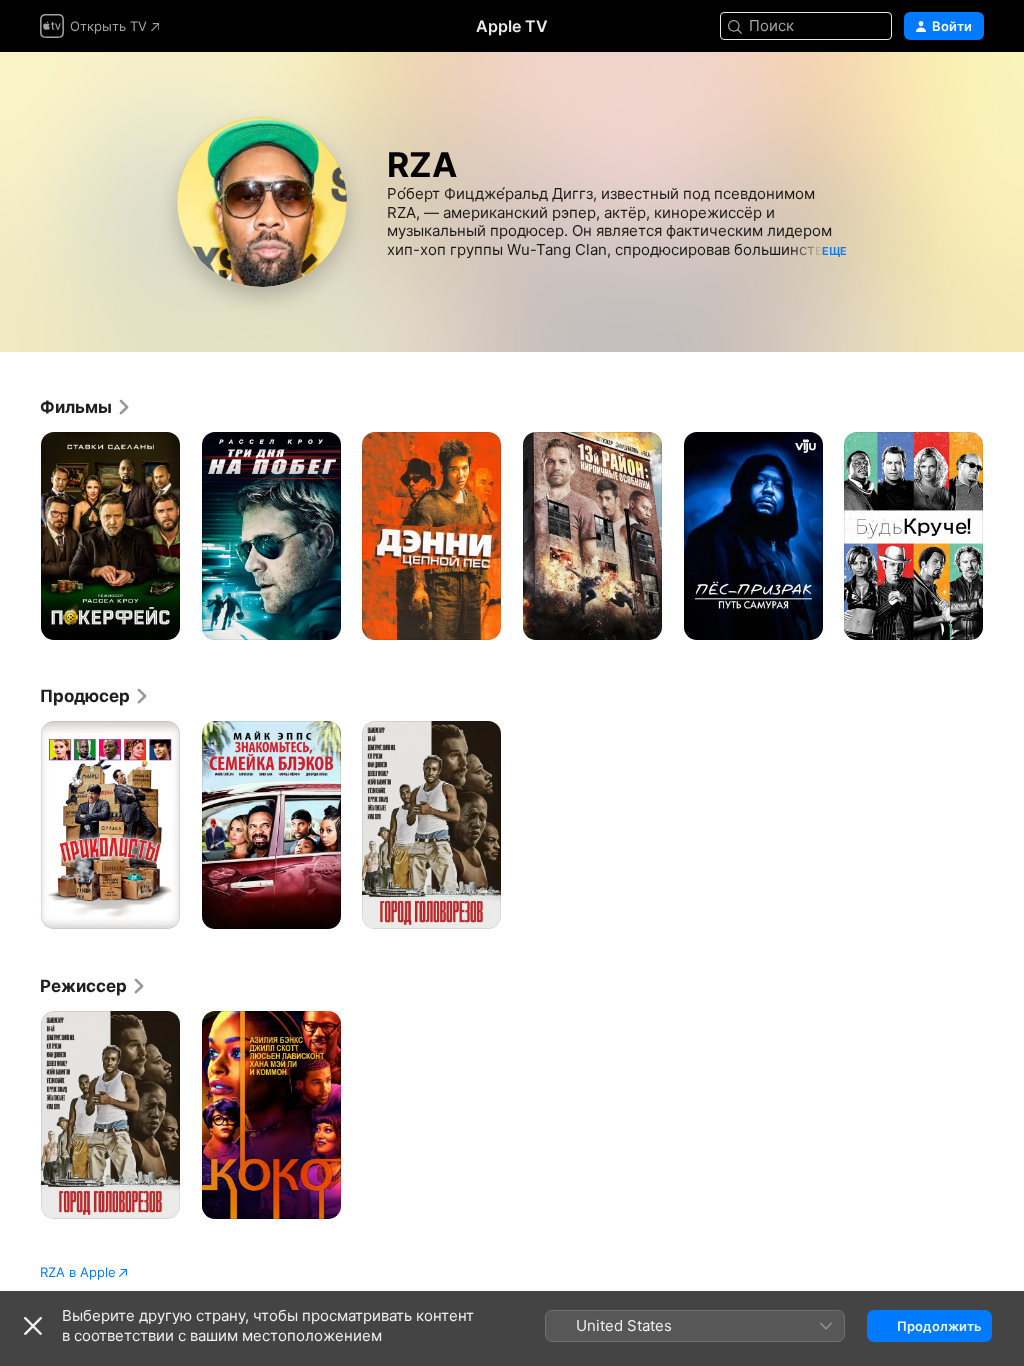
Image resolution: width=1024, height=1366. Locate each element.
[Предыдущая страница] (20, 536)
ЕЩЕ (834, 251)
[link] (86, 407)
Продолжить (939, 1326)
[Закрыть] (33, 1326)
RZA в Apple (78, 1272)
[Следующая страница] (1004, 536)
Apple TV (512, 26)
